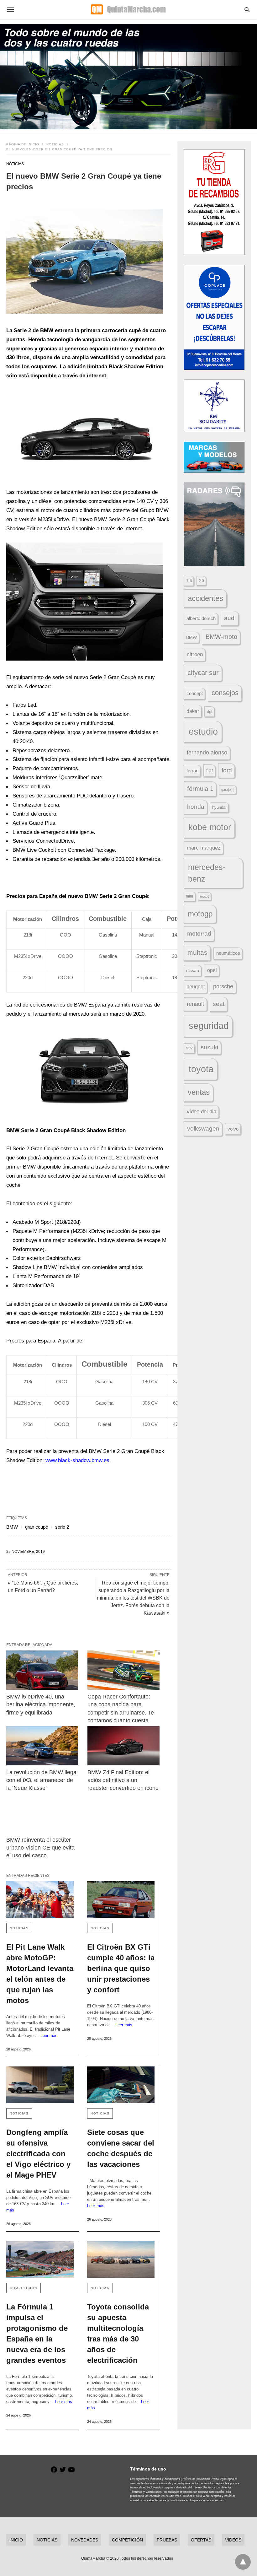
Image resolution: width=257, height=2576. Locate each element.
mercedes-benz (207, 873)
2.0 (201, 581)
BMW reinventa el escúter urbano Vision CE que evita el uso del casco (41, 1848)
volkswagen (203, 1129)
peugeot (196, 986)
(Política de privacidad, (196, 2479)
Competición (24, 2288)
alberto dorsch (201, 618)
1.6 (189, 581)
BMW (12, 1527)
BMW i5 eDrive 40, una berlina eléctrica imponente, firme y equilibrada (42, 1704)
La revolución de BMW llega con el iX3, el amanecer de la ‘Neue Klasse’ (42, 1780)
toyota (201, 1069)
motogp (200, 914)
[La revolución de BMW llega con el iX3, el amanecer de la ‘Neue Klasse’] (42, 1746)
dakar (193, 711)
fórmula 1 (200, 789)
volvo (233, 1129)
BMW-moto (221, 637)
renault (195, 1004)
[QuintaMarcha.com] (128, 9)
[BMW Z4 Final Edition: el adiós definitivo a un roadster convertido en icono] (123, 1746)
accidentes (205, 598)
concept (195, 694)
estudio (203, 732)
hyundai (219, 807)
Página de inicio (23, 144)
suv (189, 1048)
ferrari (192, 771)
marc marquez (204, 848)
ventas (199, 1092)
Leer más (49, 2036)
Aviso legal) (219, 2479)
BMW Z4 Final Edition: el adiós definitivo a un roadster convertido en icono (123, 1780)
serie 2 (62, 1527)
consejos (225, 693)
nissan (193, 970)
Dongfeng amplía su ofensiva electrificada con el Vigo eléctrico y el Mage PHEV (38, 2154)
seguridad (209, 1026)
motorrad (199, 934)
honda (196, 807)
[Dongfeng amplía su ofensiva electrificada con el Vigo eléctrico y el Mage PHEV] (40, 2085)
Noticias (55, 144)
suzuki (209, 1047)
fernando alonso (207, 753)
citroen (195, 654)
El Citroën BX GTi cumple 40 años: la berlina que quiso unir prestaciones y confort (121, 1968)
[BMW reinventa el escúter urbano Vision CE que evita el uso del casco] (42, 1813)
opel (212, 970)
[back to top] (243, 2562)
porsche (223, 986)
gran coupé (37, 1527)
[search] (247, 10)
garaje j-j (228, 790)
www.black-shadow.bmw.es (77, 1460)
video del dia (202, 1112)
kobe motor (210, 827)
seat (219, 1004)
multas (197, 952)
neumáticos (228, 953)
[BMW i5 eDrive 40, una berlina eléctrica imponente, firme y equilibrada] (42, 1670)
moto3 (205, 896)
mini (189, 896)
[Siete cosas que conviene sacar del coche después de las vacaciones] (121, 2085)
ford (227, 770)
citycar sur (203, 673)
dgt (210, 712)
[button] (85, 261)
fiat (210, 771)
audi (230, 618)
